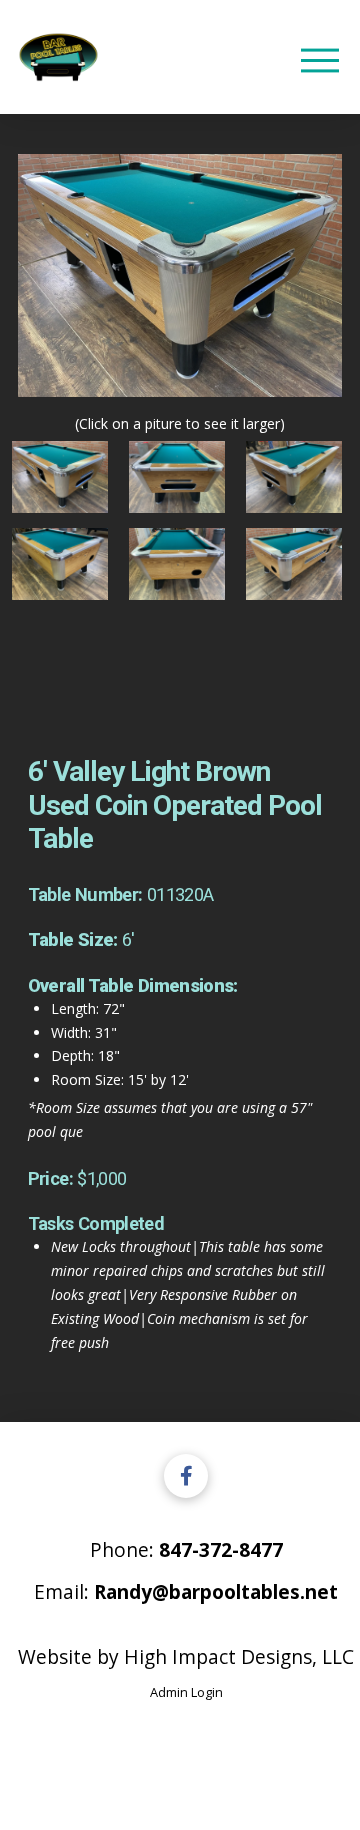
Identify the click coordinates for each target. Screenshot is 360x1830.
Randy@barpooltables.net (216, 1591)
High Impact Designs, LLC (239, 1656)
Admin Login (186, 1692)
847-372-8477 (221, 1549)
